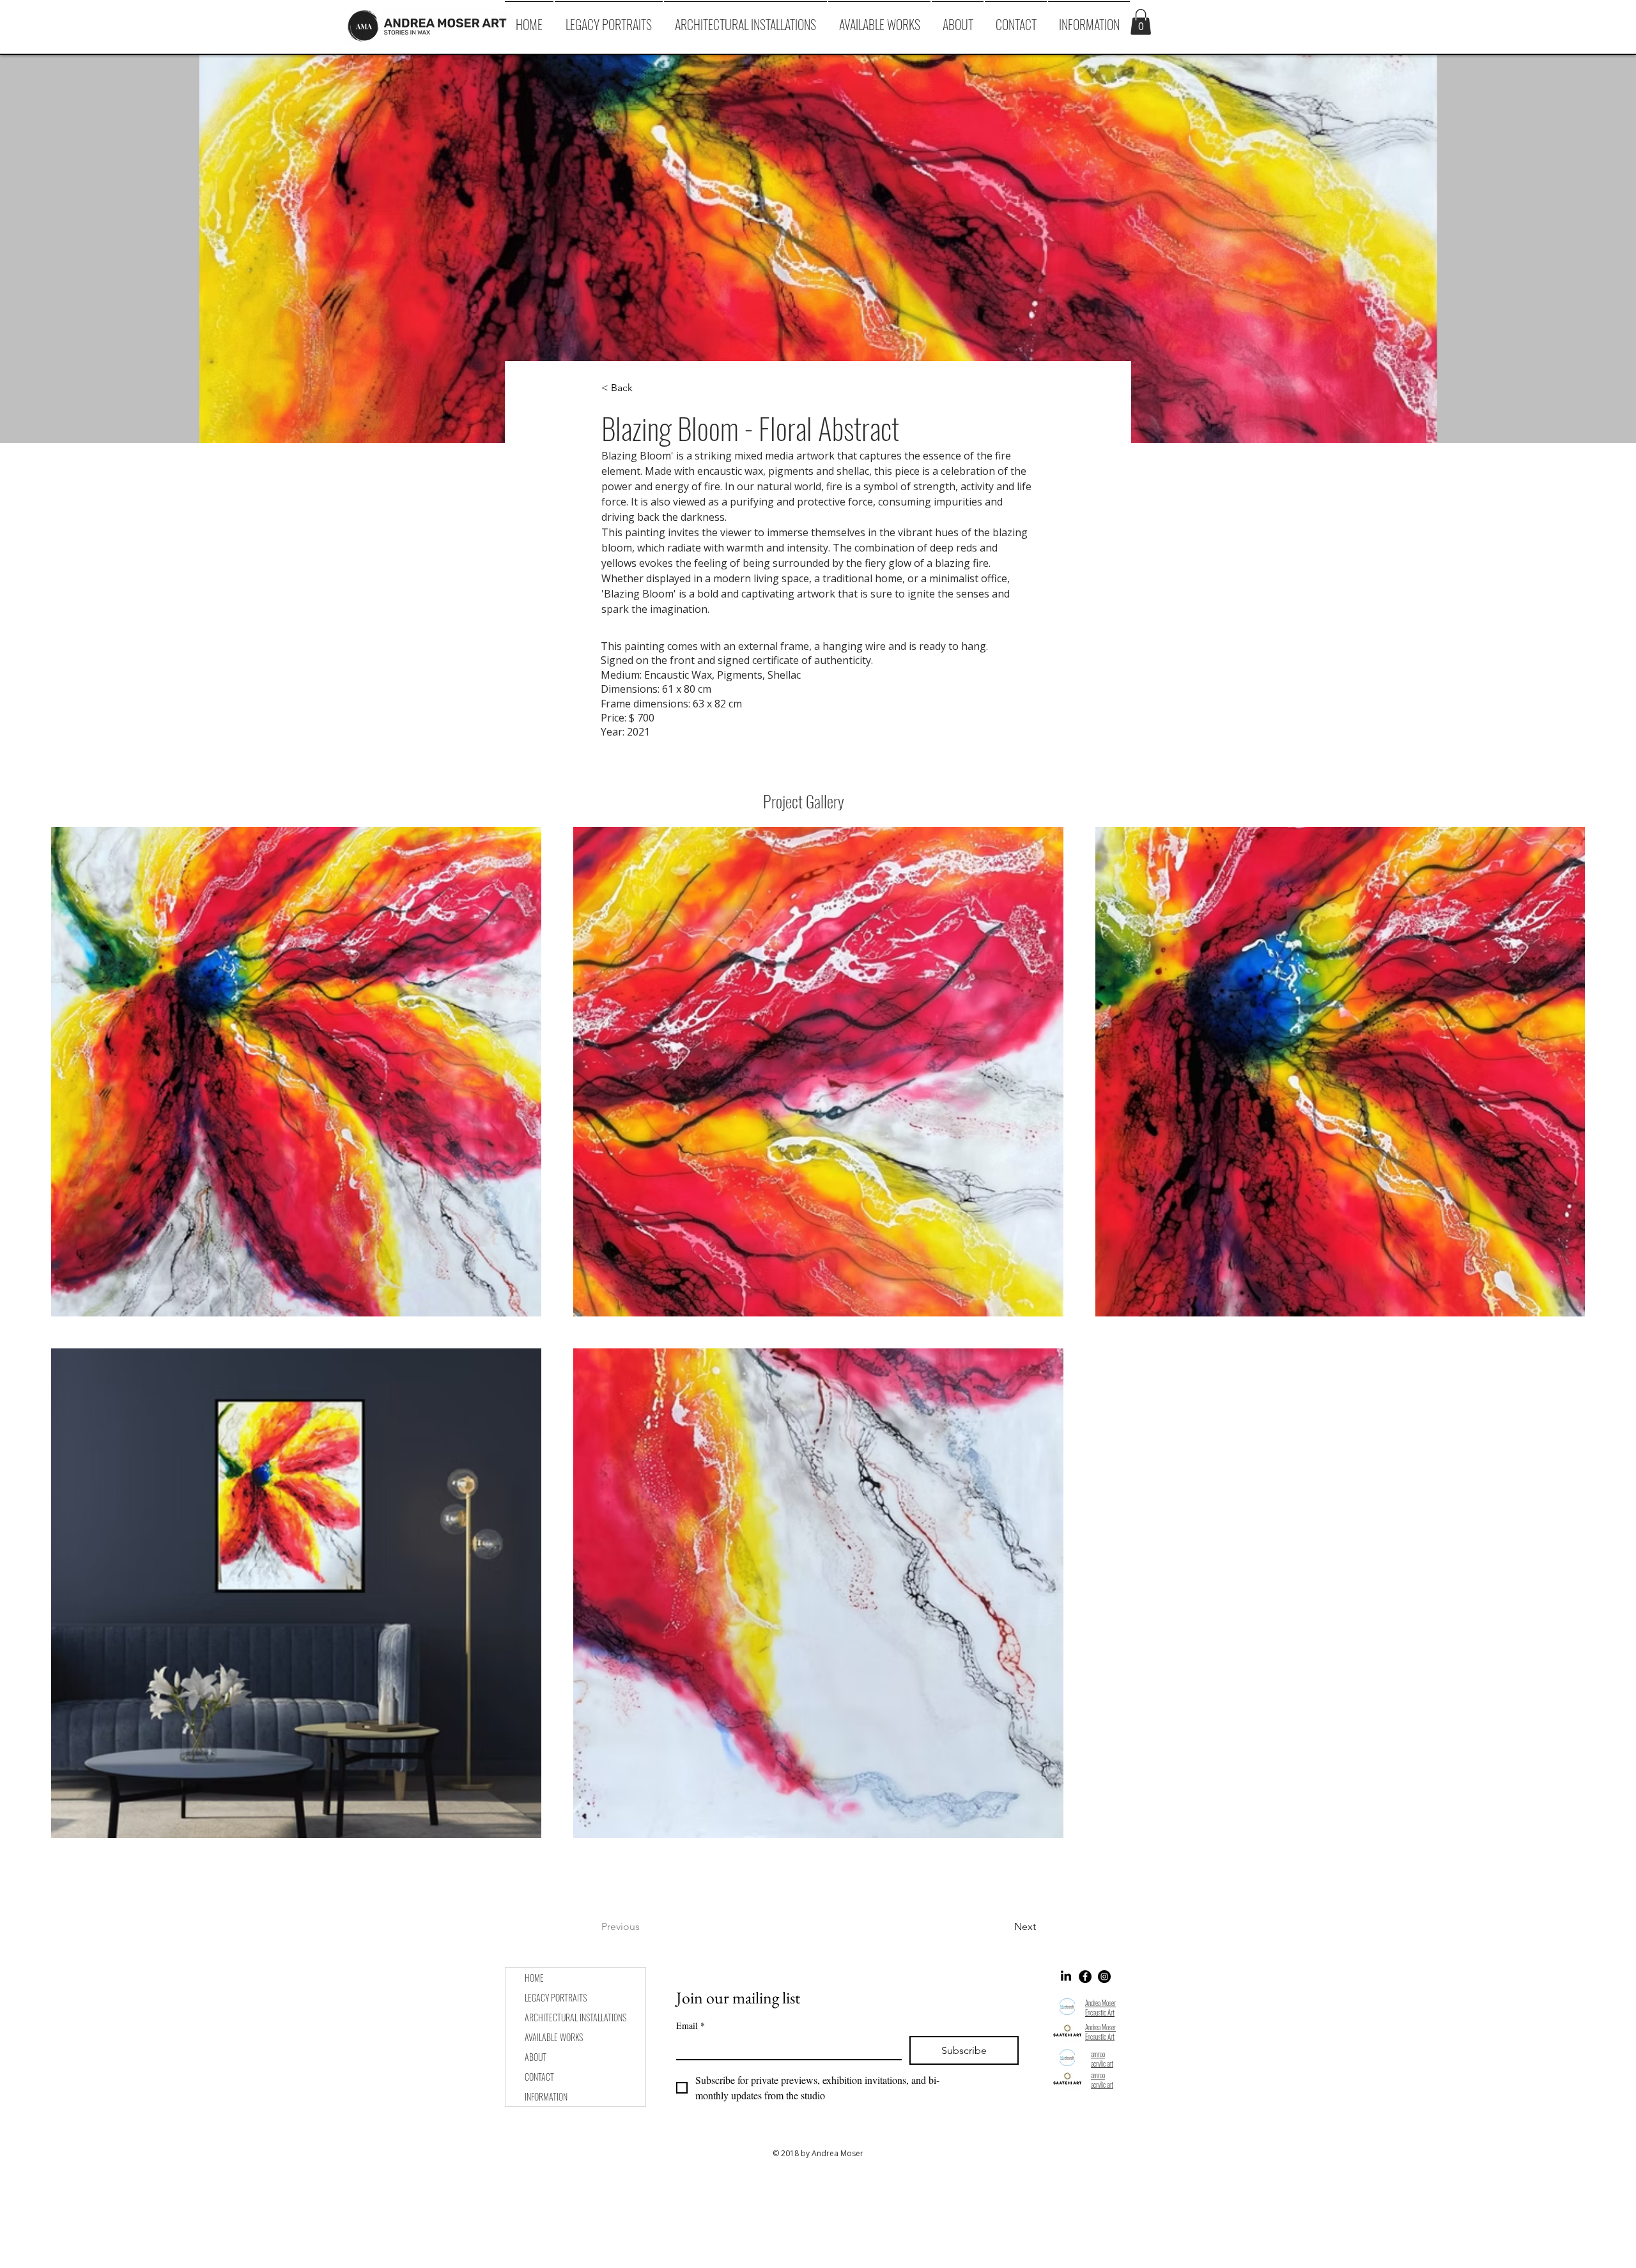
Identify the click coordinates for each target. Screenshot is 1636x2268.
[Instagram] (1104, 1977)
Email (691, 2025)
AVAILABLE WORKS (554, 2037)
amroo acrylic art (1102, 2059)
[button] (1089, 19)
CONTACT (539, 2077)
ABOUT (536, 2057)
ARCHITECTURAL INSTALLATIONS (575, 2017)
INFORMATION (546, 2096)
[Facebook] (1085, 1977)
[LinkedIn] (1066, 1977)
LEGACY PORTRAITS (556, 1997)
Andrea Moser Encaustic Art (1100, 2008)
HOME (534, 1978)
